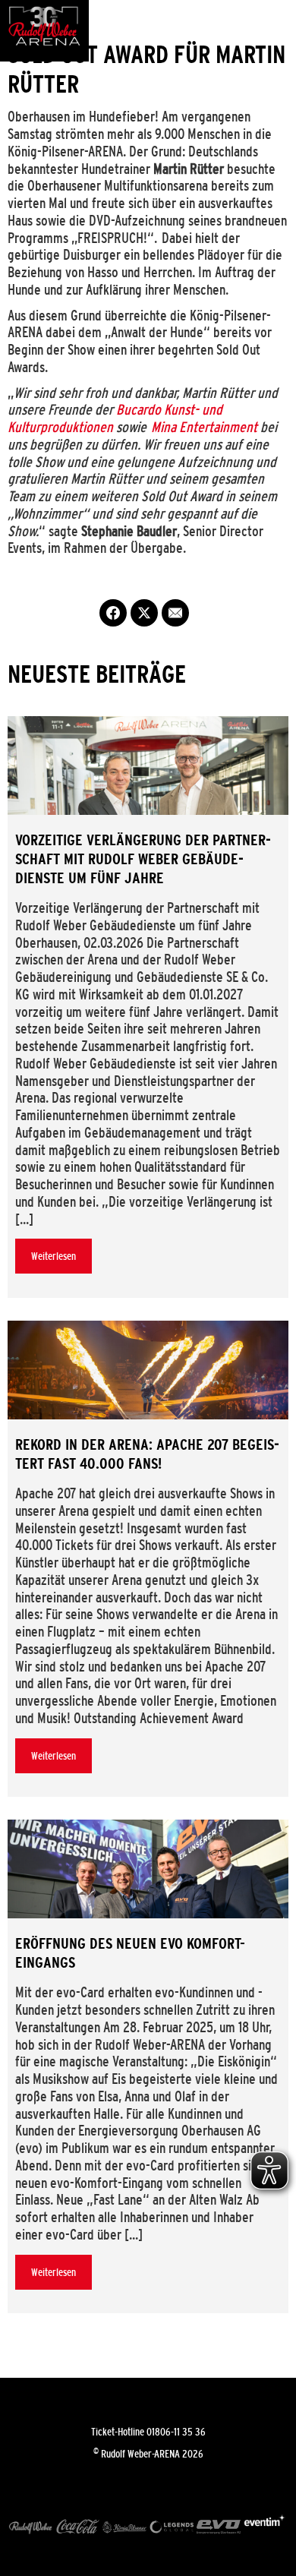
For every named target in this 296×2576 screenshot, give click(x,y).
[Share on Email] (175, 613)
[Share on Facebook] (113, 613)
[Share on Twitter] (144, 613)
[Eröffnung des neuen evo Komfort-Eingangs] (148, 1869)
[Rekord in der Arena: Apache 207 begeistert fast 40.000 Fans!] (148, 1370)
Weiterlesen (54, 1256)
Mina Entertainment (204, 427)
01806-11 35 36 (176, 2432)
